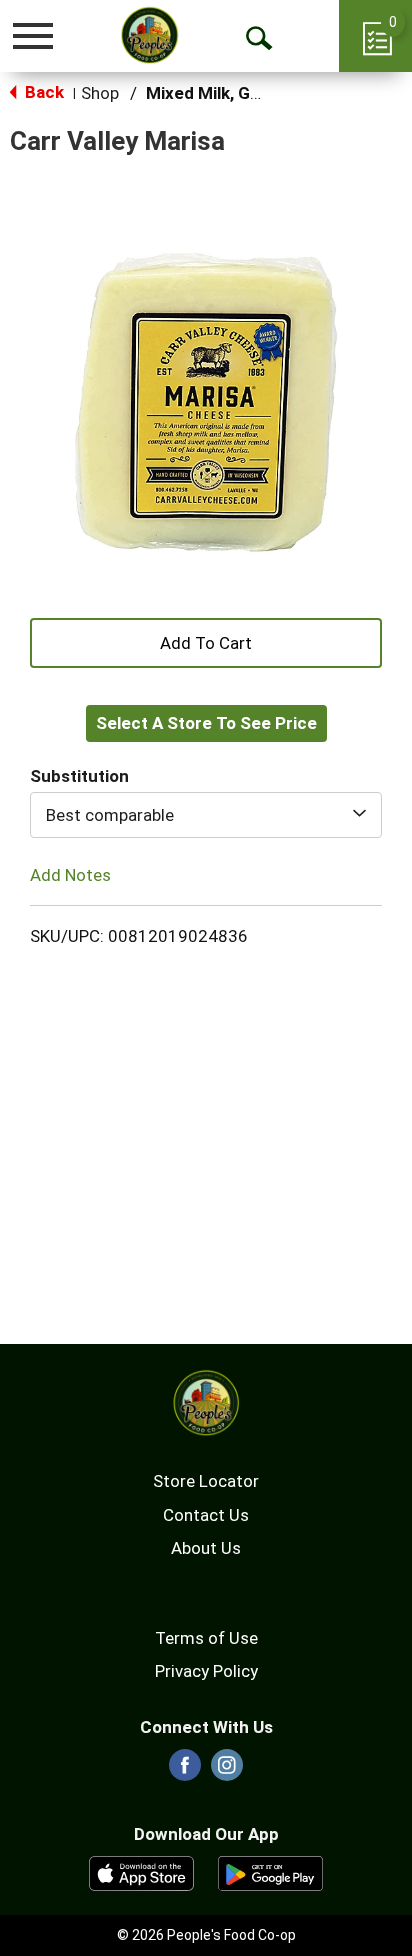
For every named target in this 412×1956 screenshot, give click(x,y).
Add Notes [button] (70, 875)
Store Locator (206, 1481)
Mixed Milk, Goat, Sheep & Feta (268, 93)
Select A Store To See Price (206, 723)
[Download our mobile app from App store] (141, 1872)
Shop (100, 93)
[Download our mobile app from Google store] (270, 1872)
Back (42, 92)
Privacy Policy (206, 1671)
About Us (206, 1548)
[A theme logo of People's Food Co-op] (149, 35)
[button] (206, 641)
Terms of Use (206, 1638)
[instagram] (227, 1771)
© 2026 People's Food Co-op (206, 1935)
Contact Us (206, 1515)
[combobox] (206, 815)
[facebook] (185, 1771)
